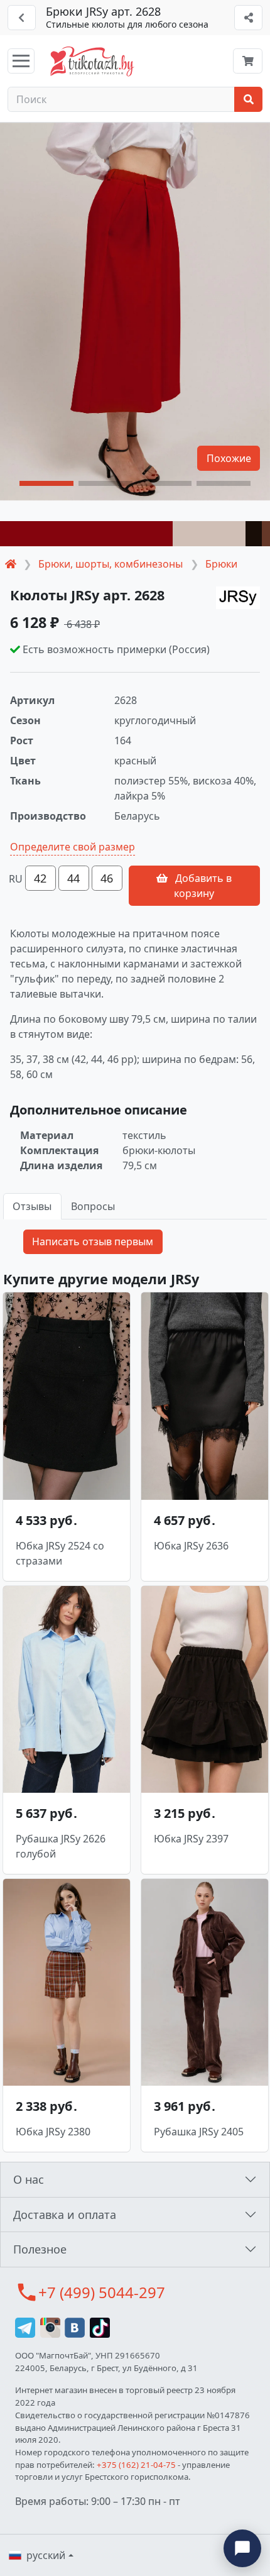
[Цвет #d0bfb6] (209, 534)
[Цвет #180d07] (254, 534)
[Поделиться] (248, 18)
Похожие (229, 458)
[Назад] (22, 18)
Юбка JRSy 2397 (191, 1839)
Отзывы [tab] (32, 1206)
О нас (29, 2179)
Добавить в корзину (202, 886)
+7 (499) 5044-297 (102, 2292)
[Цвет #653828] (266, 534)
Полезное (40, 2249)
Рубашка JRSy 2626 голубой (61, 1846)
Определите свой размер (73, 847)
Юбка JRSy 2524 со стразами (60, 1553)
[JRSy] (238, 598)
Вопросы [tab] (93, 1206)
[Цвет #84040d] (86, 534)
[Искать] (248, 99)
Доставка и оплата (65, 2215)
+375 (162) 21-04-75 (136, 2465)
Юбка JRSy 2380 (53, 2132)
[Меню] (21, 61)
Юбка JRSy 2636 (191, 1546)
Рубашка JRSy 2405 (199, 2132)
